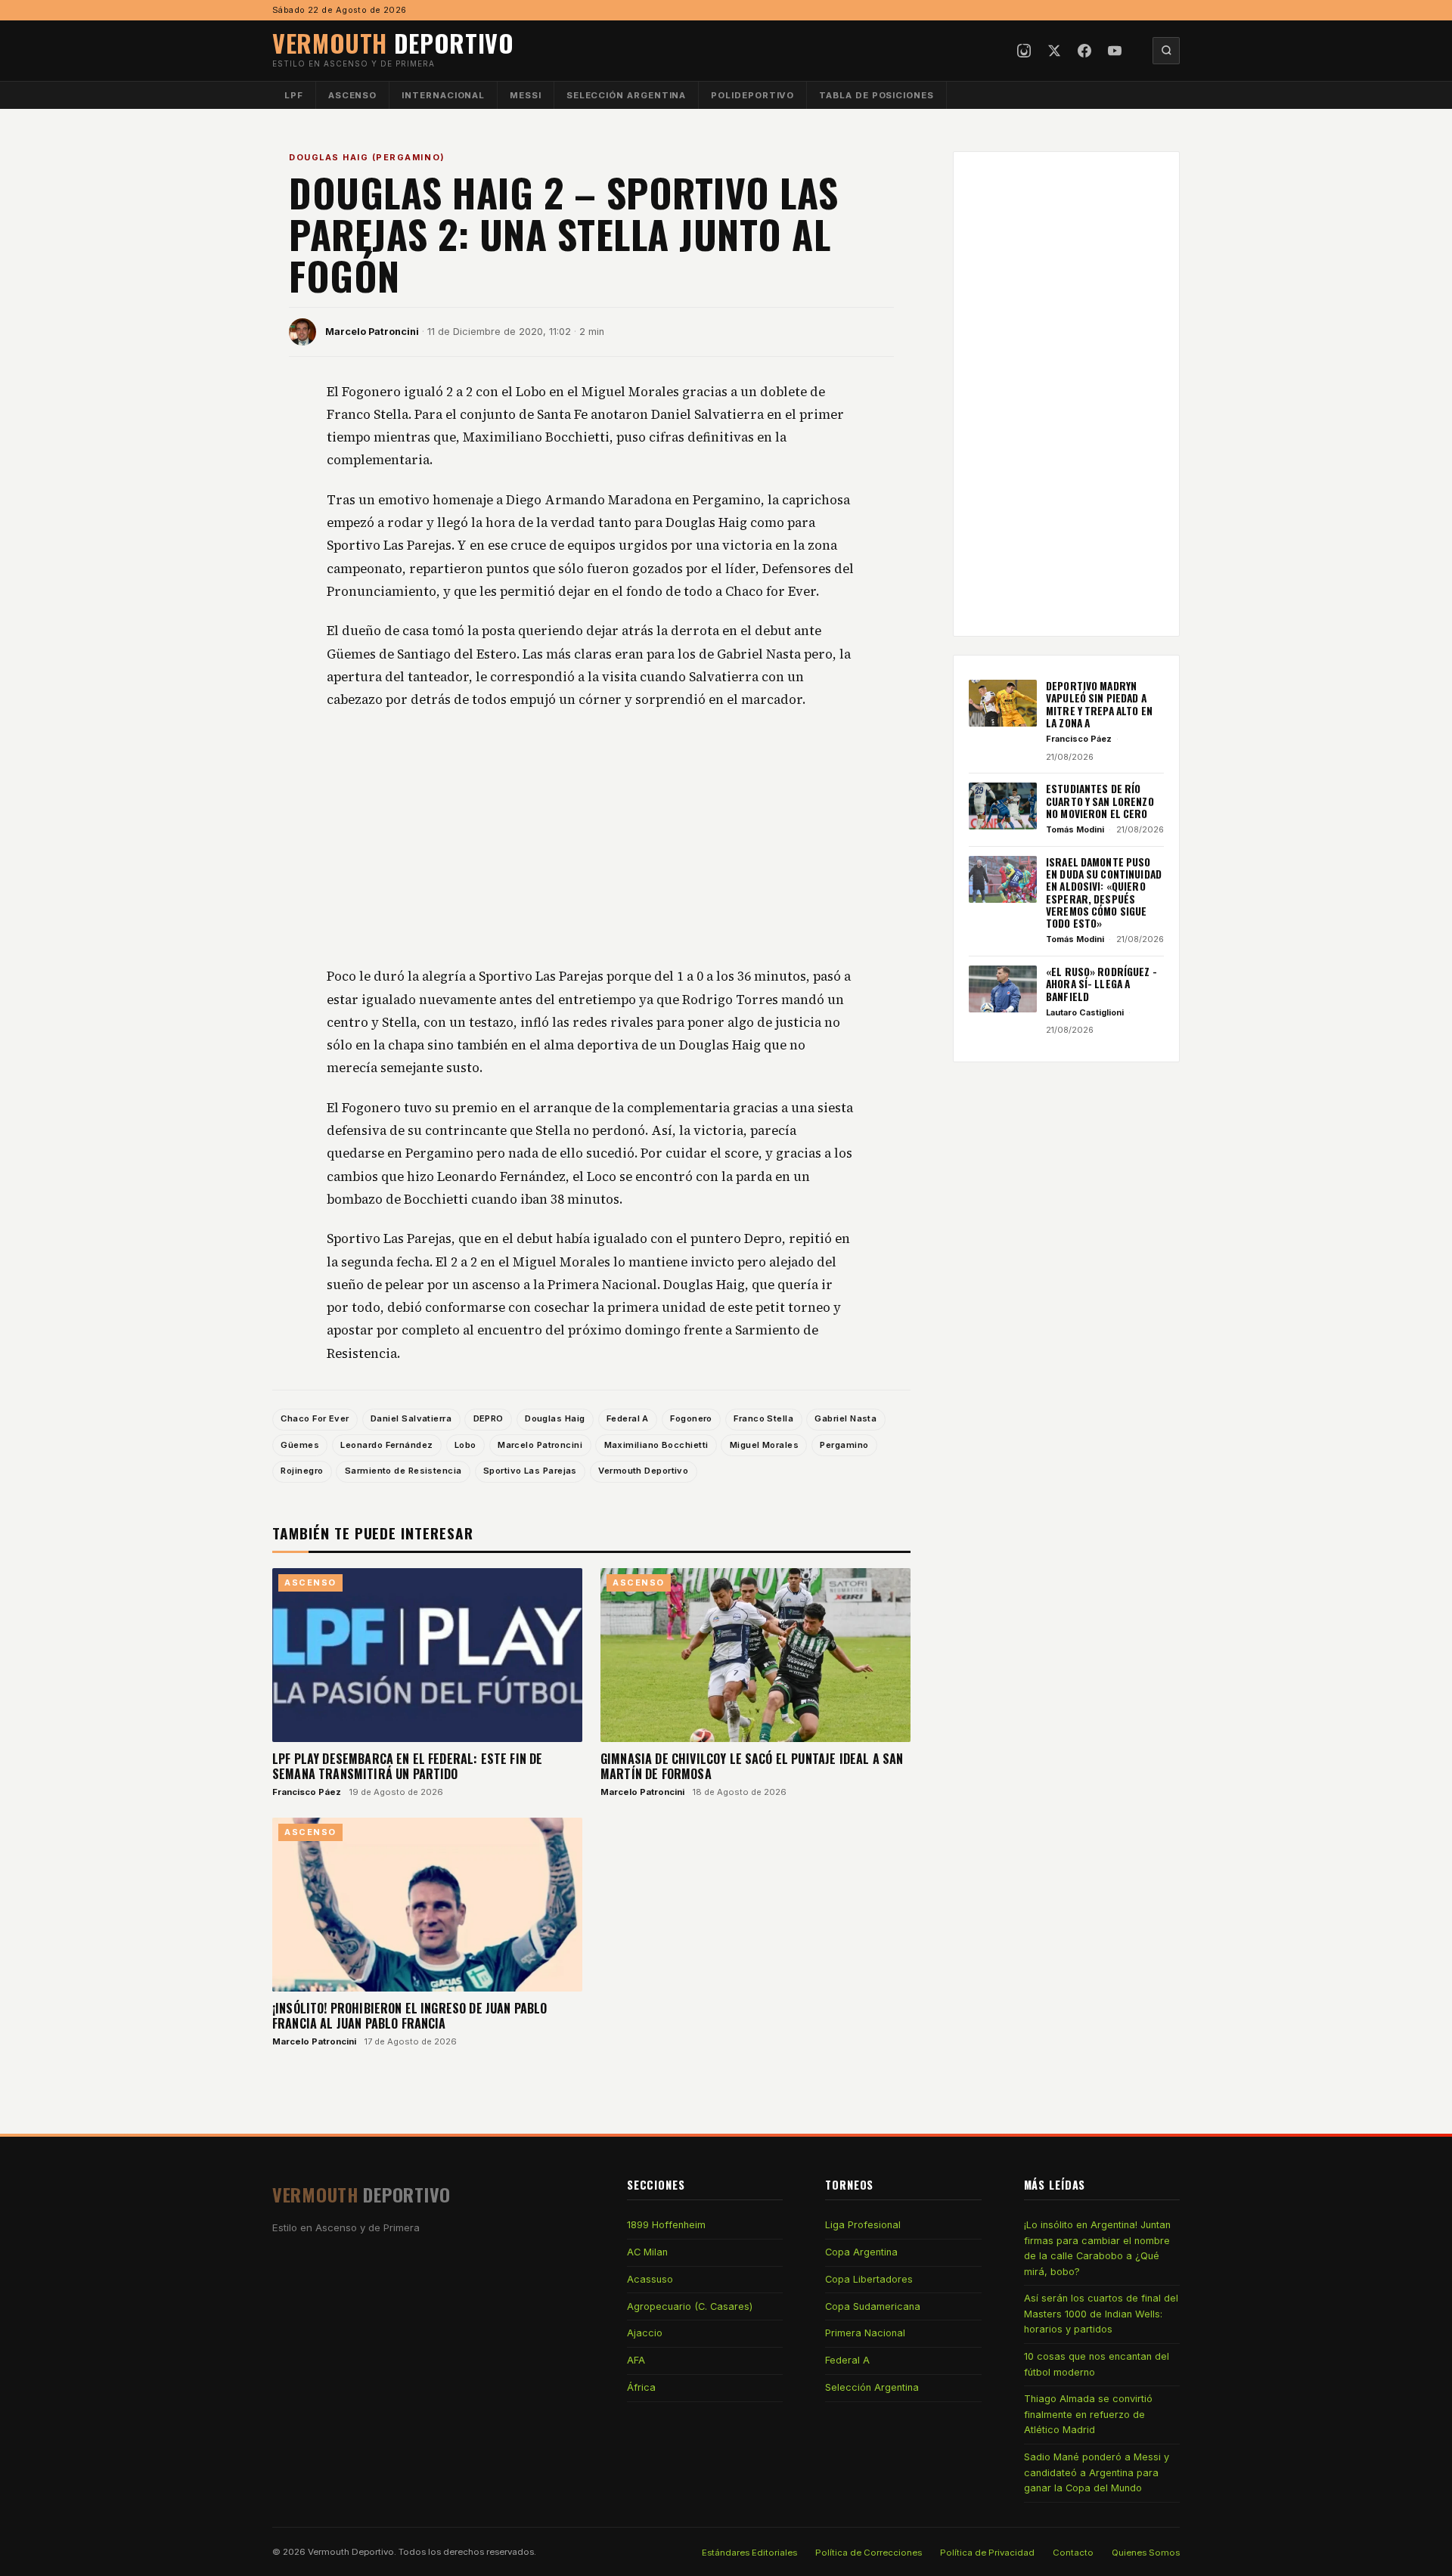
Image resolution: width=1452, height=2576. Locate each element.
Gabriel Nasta (845, 1418)
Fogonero (691, 1418)
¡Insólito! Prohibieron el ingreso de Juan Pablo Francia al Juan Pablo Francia (410, 2016)
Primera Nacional (865, 2333)
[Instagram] (1024, 51)
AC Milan (647, 2252)
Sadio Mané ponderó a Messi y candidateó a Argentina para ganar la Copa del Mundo (1097, 2472)
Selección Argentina (627, 95)
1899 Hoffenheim (666, 2225)
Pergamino (844, 1445)
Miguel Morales (764, 1445)
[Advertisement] (591, 839)
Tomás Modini (1075, 829)
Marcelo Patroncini (372, 332)
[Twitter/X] (1054, 51)
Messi (526, 95)
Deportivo (393, 43)
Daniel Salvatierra (411, 1418)
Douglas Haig (555, 1418)
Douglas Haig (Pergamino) (367, 157)
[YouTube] (1115, 51)
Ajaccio (645, 2333)
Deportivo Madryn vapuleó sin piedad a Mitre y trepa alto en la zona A (1099, 704)
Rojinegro (302, 1471)
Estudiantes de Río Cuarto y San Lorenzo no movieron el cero (1100, 801)
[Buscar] (1166, 51)
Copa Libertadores (869, 2279)
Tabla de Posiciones (876, 95)
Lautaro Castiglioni (1085, 1012)
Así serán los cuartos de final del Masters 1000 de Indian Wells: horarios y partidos (1101, 2314)
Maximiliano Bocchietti (656, 1445)
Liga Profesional (863, 2225)
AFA (636, 2360)
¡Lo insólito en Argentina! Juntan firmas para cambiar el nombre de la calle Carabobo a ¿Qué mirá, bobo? (1097, 2248)
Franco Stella (763, 1418)
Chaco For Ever (315, 1418)
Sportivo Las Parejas (530, 1471)
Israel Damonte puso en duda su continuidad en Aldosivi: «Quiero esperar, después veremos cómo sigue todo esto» (1104, 893)
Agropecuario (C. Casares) (690, 2306)
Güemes (300, 1445)
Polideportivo (752, 95)
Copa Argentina (861, 2252)
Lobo (465, 1445)
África (641, 2387)
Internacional (443, 95)
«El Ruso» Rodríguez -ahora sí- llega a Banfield (1101, 984)
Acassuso (650, 2279)
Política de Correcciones (869, 2553)
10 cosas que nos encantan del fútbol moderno (1097, 2364)
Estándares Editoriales (749, 2553)
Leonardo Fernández (386, 1445)
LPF (294, 95)
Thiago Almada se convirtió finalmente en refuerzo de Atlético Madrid (1088, 2414)
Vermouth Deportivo (643, 1471)
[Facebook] (1084, 51)
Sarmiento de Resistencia (403, 1471)
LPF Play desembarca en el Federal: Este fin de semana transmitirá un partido (407, 1766)
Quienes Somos (1146, 2553)
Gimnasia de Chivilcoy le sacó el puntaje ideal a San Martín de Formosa (752, 1766)
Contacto (1073, 2553)
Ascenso (352, 95)
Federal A (628, 1418)
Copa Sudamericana (873, 2306)
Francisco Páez (307, 1792)
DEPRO (489, 1418)
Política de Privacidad (987, 2553)
